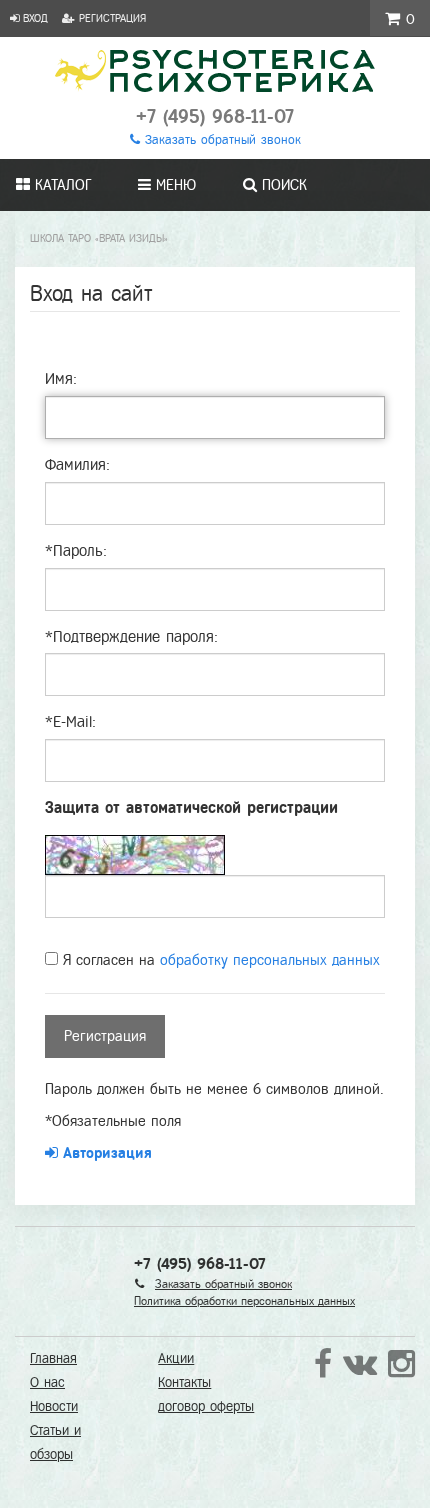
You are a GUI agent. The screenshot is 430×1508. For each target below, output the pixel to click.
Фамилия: (77, 464)
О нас (47, 1382)
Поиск (282, 185)
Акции (176, 1358)
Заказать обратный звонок (220, 140)
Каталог (60, 185)
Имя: (61, 378)
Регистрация (110, 18)
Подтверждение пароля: (131, 636)
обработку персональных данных (270, 960)
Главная (53, 1358)
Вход (33, 18)
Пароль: (76, 550)
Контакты (184, 1382)
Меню (173, 185)
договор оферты (206, 1406)
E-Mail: (70, 721)
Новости (54, 1406)
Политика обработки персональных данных (244, 1301)
